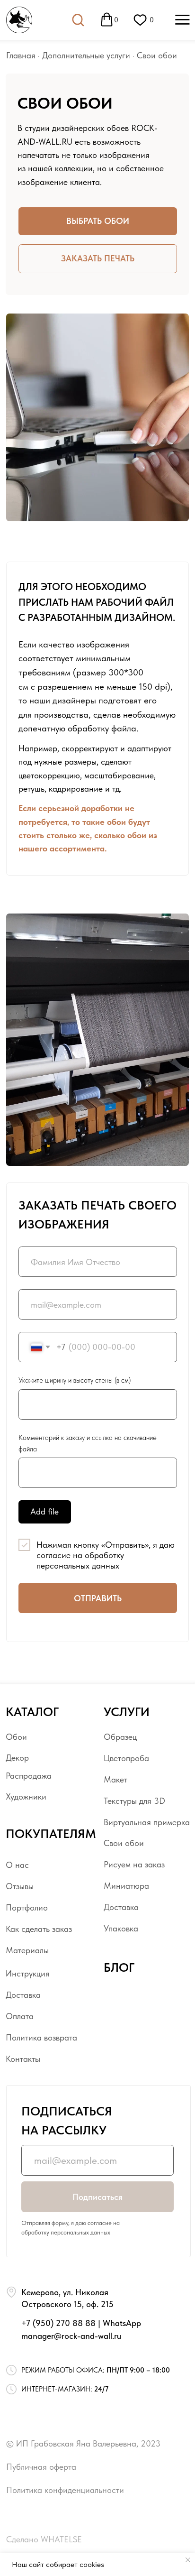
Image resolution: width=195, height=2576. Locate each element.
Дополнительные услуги (86, 55)
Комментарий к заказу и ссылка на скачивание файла (88, 1443)
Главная (21, 55)
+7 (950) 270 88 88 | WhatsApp (81, 2323)
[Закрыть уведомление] (188, 2560)
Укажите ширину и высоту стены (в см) (75, 1380)
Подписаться (97, 2197)
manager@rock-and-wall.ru (71, 2336)
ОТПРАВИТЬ (98, 1598)
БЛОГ (119, 1967)
